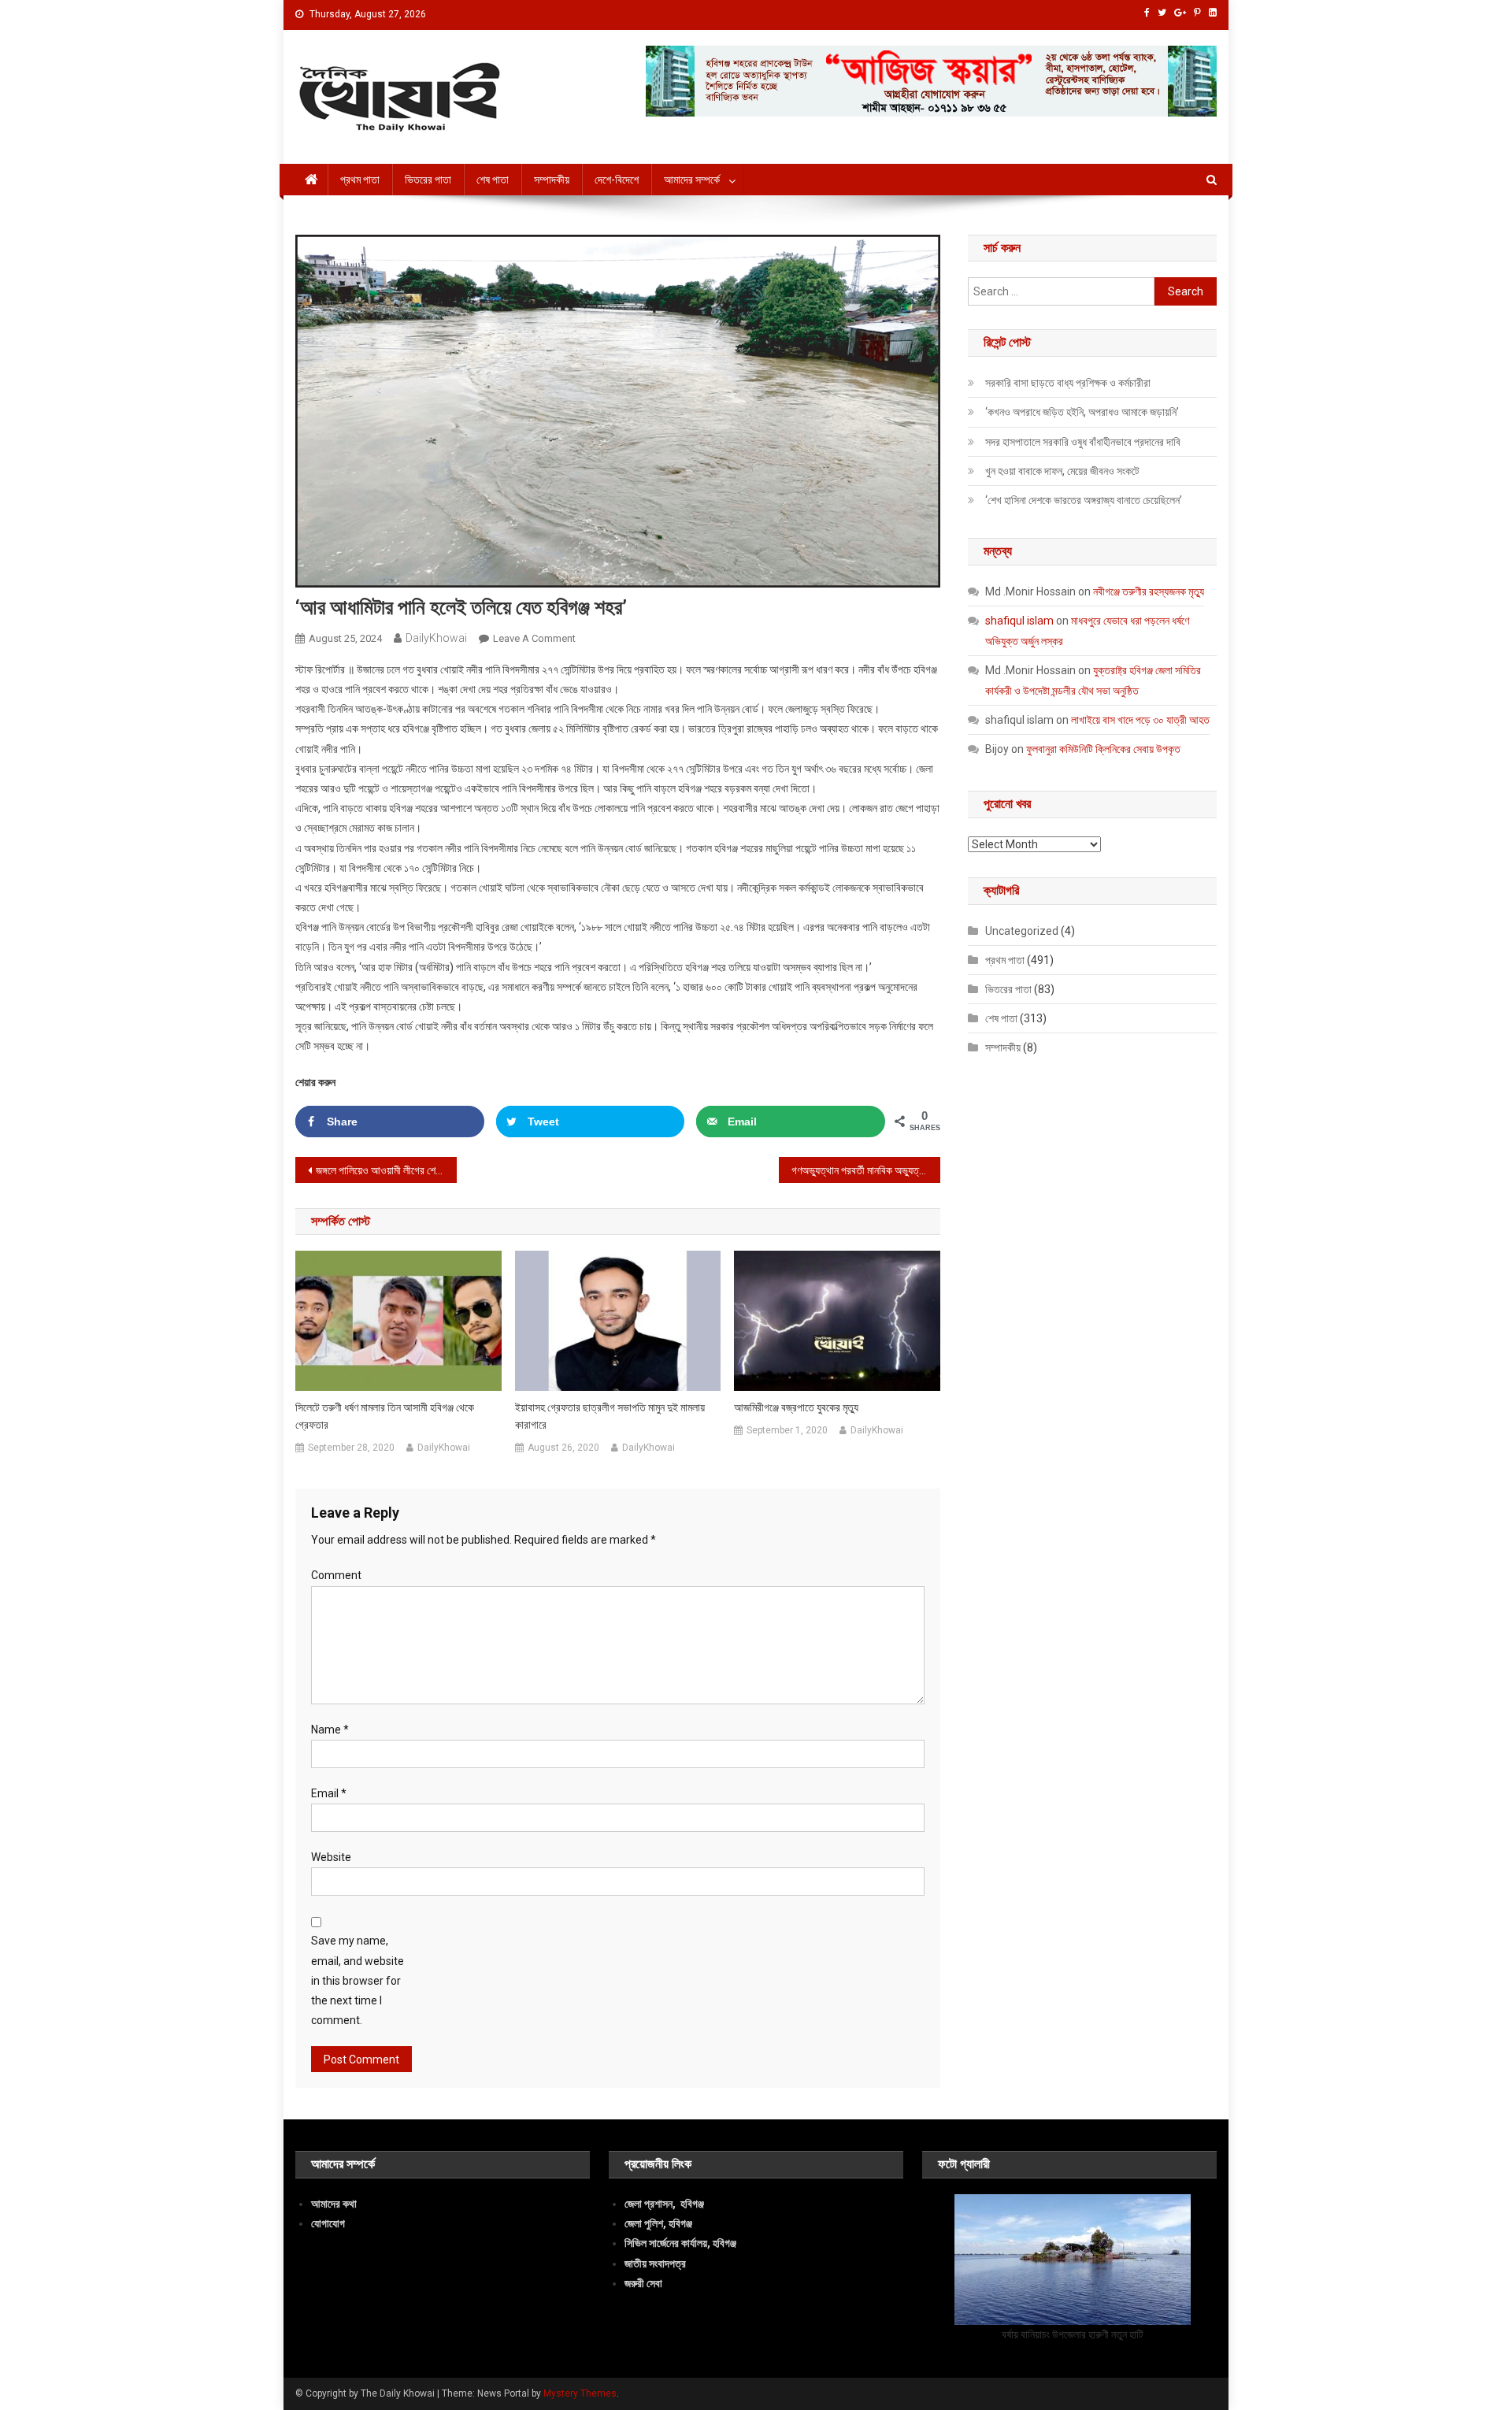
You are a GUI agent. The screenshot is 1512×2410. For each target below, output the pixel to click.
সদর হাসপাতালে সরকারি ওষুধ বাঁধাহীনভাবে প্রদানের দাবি (1083, 442)
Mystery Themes (580, 2393)
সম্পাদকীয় (552, 180)
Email (329, 1793)
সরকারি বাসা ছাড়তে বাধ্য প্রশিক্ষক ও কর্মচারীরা (1068, 383)
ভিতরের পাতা (428, 180)
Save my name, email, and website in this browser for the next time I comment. (358, 1980)
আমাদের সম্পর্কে (692, 180)
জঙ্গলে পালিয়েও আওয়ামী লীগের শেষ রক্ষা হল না (386, 1170)
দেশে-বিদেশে (617, 180)
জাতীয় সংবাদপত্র (655, 2264)
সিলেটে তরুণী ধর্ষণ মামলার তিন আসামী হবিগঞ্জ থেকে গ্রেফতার (385, 1416)
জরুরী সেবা (643, 2283)
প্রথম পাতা (360, 180)
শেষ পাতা (493, 180)
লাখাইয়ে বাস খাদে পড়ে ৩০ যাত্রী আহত (1140, 720)
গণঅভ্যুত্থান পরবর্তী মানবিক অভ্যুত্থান (862, 1170)
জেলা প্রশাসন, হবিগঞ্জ (664, 2204)
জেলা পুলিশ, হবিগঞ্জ (658, 2223)
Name (330, 1730)
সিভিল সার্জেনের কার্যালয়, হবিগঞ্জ (680, 2243)
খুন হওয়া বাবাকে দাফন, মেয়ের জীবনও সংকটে (1062, 471)
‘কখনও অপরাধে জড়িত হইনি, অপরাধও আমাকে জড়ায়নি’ (1082, 412)
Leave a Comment (534, 638)
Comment (336, 1575)
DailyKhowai (436, 638)
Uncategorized (1022, 931)
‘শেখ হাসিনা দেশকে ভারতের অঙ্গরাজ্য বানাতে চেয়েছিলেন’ (1084, 500)
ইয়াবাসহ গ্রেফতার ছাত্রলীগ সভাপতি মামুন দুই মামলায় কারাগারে (610, 1416)
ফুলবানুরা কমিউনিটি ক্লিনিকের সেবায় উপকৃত (1103, 749)
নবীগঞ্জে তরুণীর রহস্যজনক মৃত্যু (1149, 591)
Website (331, 1857)
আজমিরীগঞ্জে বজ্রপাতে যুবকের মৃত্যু (796, 1407)
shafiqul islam (1019, 621)
